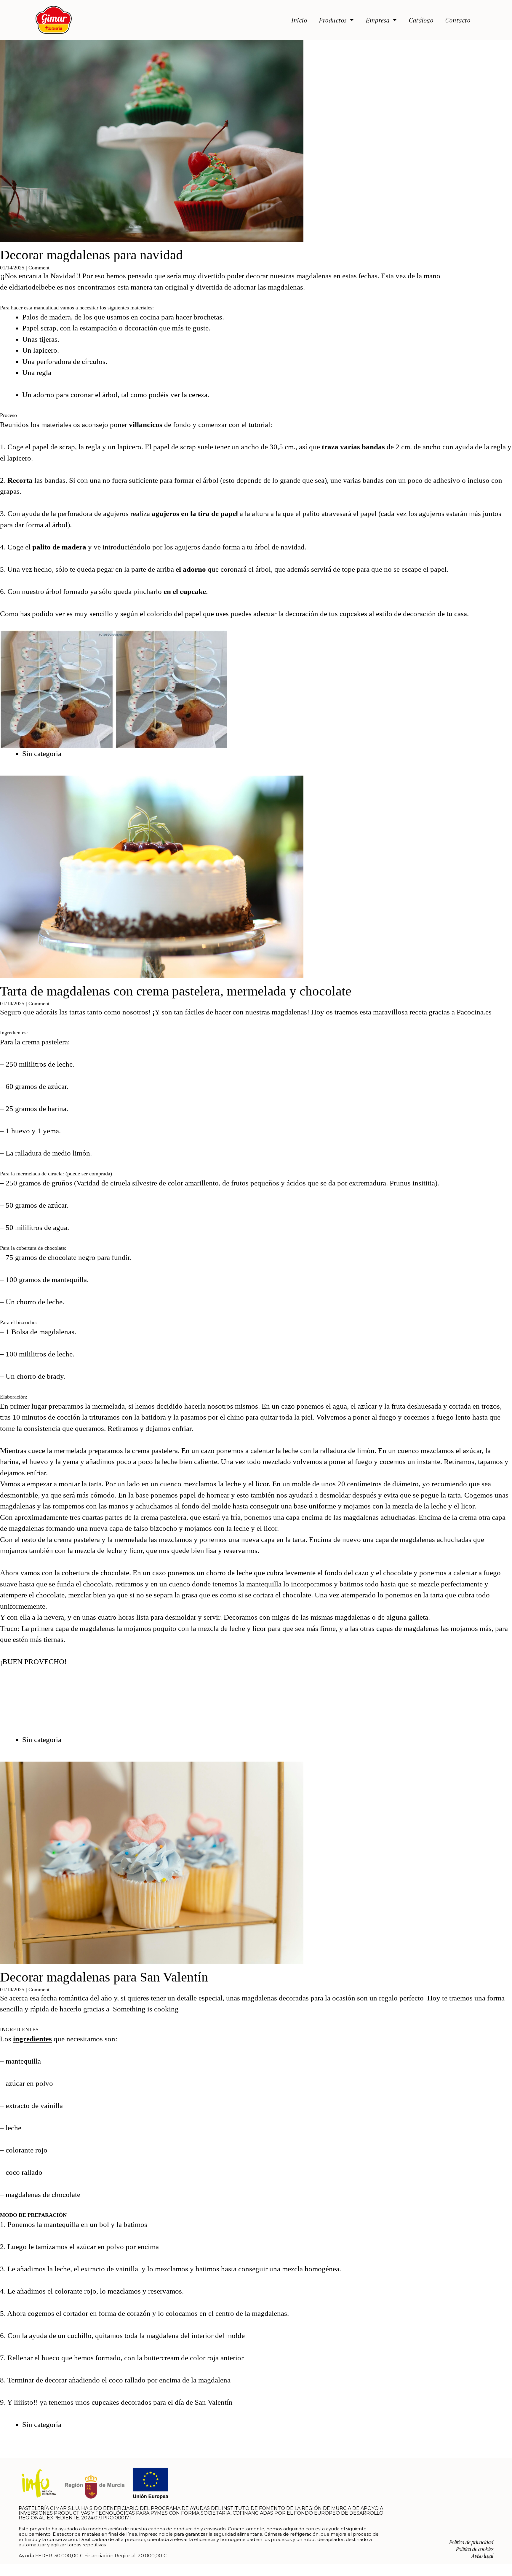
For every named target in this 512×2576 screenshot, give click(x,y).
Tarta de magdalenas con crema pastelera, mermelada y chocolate (176, 991)
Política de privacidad (471, 2542)
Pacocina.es (475, 1012)
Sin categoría (42, 754)
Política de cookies (475, 2549)
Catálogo (421, 20)
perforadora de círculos (71, 361)
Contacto (458, 20)
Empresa (378, 20)
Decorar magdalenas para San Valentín (104, 1977)
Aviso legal (482, 2556)
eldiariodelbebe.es (36, 287)
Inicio (299, 20)
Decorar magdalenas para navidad (91, 255)
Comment (39, 268)
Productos (333, 20)
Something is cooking (147, 2009)
